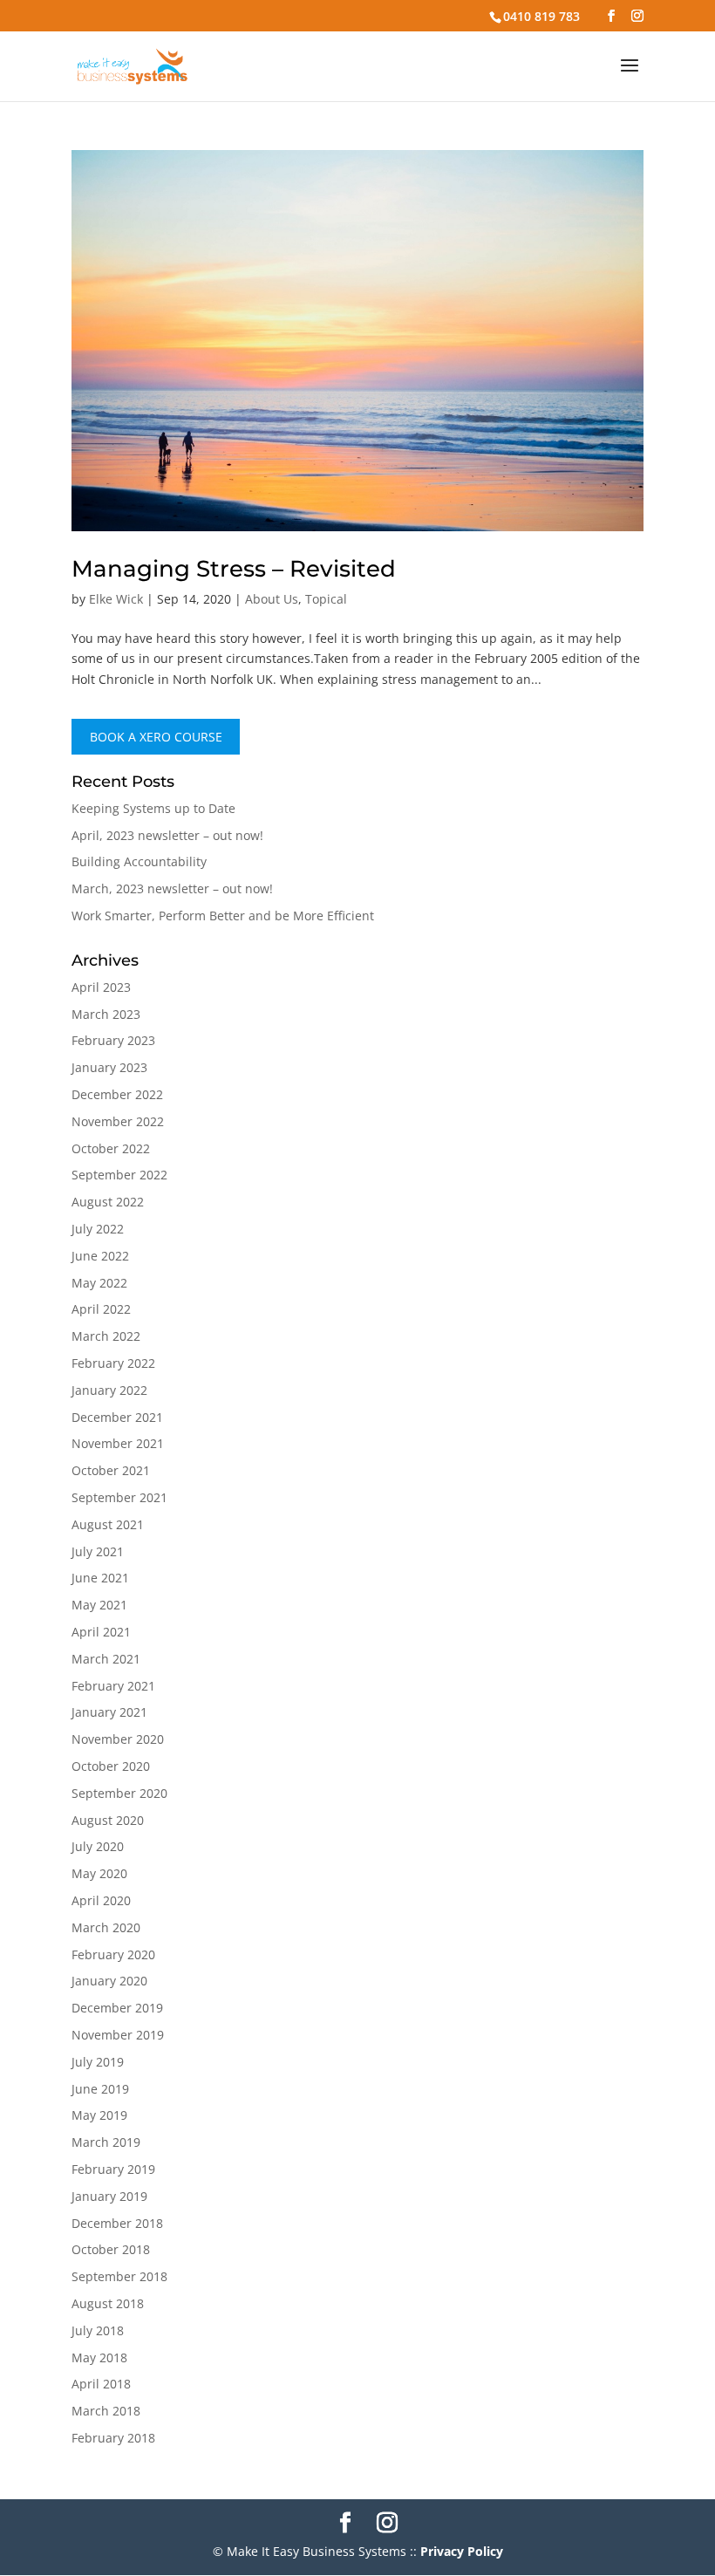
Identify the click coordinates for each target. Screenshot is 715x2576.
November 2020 (118, 1739)
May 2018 (99, 2357)
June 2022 (100, 1256)
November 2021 (118, 1443)
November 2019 (118, 2035)
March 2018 (106, 2411)
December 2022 (117, 1094)
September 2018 (119, 2276)
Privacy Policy (462, 2551)
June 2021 (100, 1578)
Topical (326, 599)
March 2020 (106, 1927)
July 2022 (98, 1229)
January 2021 (109, 1712)
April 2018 (101, 2384)
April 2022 (101, 1309)
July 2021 (98, 1551)
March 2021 (106, 1659)
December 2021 (117, 1417)
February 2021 (113, 1686)
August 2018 (108, 2303)
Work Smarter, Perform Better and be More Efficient (223, 916)
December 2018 (117, 2223)
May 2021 (99, 1605)
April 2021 (101, 1632)
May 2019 (99, 2115)
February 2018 (113, 2438)
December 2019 (117, 2008)
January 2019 (109, 2196)
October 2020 (111, 1766)
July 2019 (98, 2062)
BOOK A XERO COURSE (156, 737)
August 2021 (108, 1524)
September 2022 (119, 1175)
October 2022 (111, 1148)
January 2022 (109, 1390)
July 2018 (98, 2330)
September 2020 (119, 1793)
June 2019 (100, 2089)
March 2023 (106, 1014)
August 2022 (108, 1202)
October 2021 (111, 1470)
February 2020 (113, 1954)
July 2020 (98, 1846)
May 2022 (99, 1283)
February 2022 (113, 1363)
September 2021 (119, 1497)
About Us (272, 599)
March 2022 (106, 1336)
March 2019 (106, 2142)
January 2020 (109, 1981)
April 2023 (101, 987)
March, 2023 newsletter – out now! (172, 888)
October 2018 (111, 2249)
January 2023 (109, 1067)
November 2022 (118, 1121)
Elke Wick (116, 599)
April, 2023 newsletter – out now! (167, 835)
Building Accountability (139, 861)
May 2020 (99, 1873)
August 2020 (108, 1820)
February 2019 (113, 2169)
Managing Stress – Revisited (234, 569)
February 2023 (113, 1040)
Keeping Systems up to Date (153, 808)
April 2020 (101, 1900)
